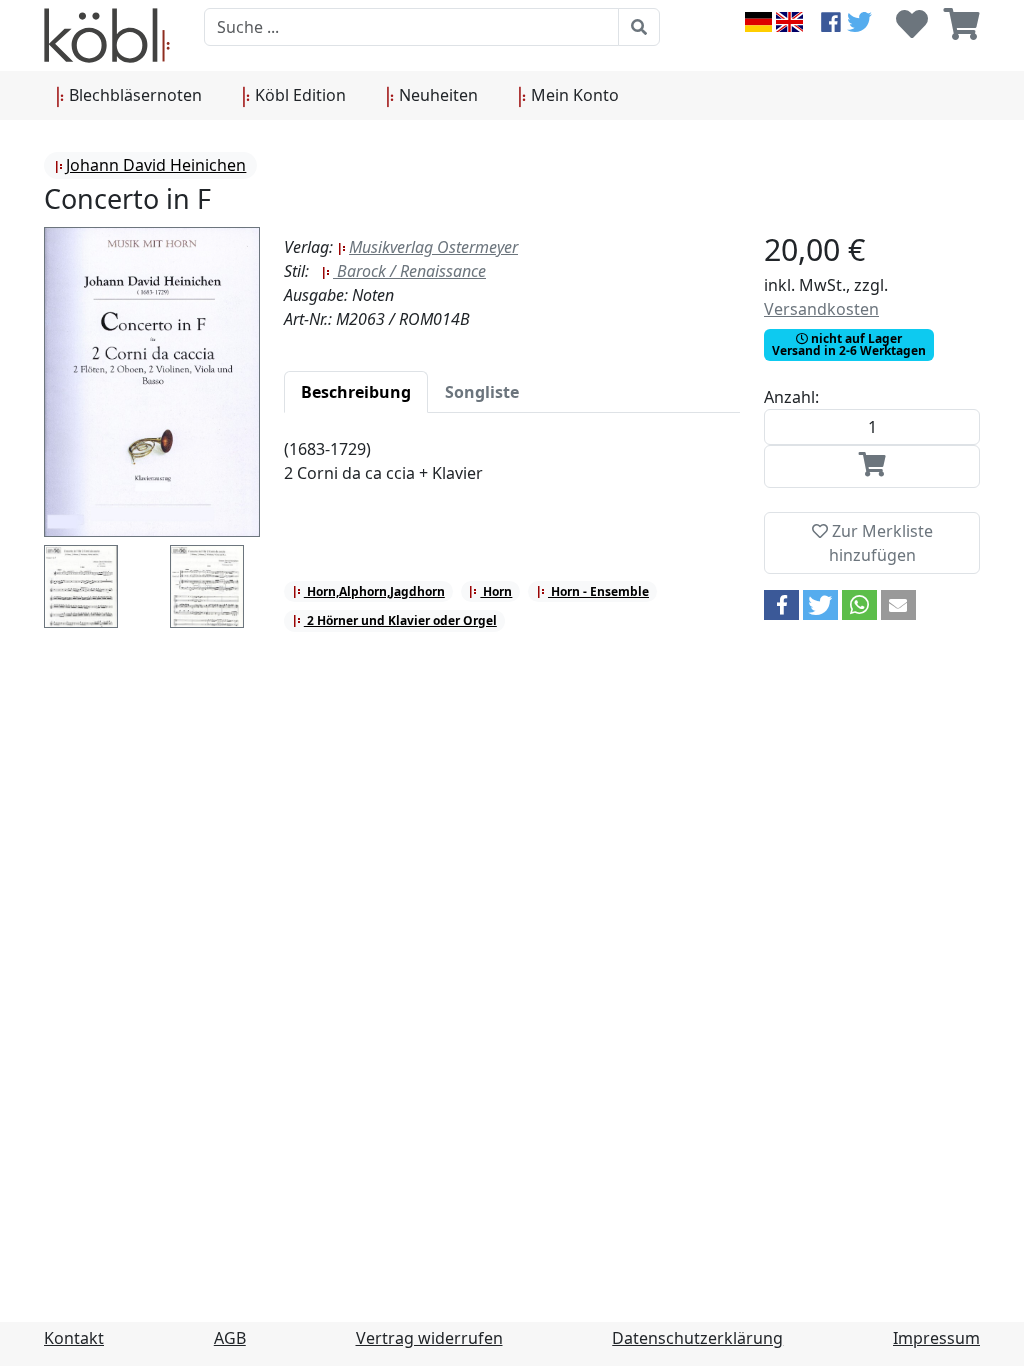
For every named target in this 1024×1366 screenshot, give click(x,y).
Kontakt (74, 1338)
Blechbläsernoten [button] (133, 95)
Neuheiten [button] (436, 95)
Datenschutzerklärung (697, 1338)
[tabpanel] (512, 473)
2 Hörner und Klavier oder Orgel (400, 620)
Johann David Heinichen (156, 165)
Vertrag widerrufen (429, 1338)
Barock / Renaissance (409, 271)
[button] (781, 605)
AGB (230, 1338)
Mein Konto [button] (573, 95)
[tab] (356, 392)
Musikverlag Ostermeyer (433, 247)
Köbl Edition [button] (298, 95)
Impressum (936, 1338)
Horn (496, 591)
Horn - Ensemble (598, 591)
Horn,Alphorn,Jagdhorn (374, 591)
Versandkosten (821, 309)
